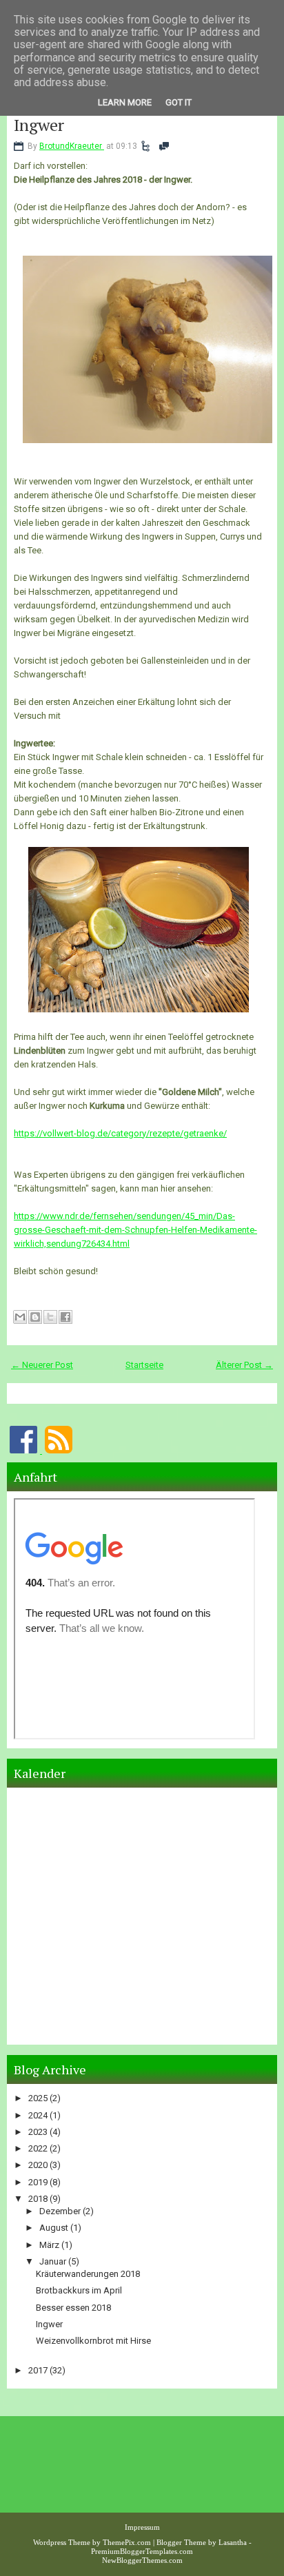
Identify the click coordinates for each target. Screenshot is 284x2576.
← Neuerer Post (42, 1365)
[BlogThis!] (35, 1317)
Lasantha (233, 2542)
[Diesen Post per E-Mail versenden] (20, 1317)
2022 (39, 2148)
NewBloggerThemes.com (142, 2560)
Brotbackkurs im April (79, 2290)
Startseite (144, 1365)
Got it (179, 102)
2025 (39, 2098)
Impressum (142, 2527)
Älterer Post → (244, 1365)
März (50, 2245)
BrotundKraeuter (72, 146)
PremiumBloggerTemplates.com (142, 2551)
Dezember (61, 2211)
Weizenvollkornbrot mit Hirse (93, 2341)
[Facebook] (24, 1450)
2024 (39, 2115)
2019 (39, 2182)
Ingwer (39, 125)
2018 (39, 2199)
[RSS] (59, 1450)
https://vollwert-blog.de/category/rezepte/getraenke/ (120, 1133)
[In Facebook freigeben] (65, 1317)
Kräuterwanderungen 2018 (88, 2274)
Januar (54, 2261)
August (55, 2228)
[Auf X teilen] (50, 1317)
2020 (39, 2165)
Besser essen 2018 (73, 2308)
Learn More (125, 102)
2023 (39, 2132)
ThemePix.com (127, 2542)
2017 (39, 2370)
